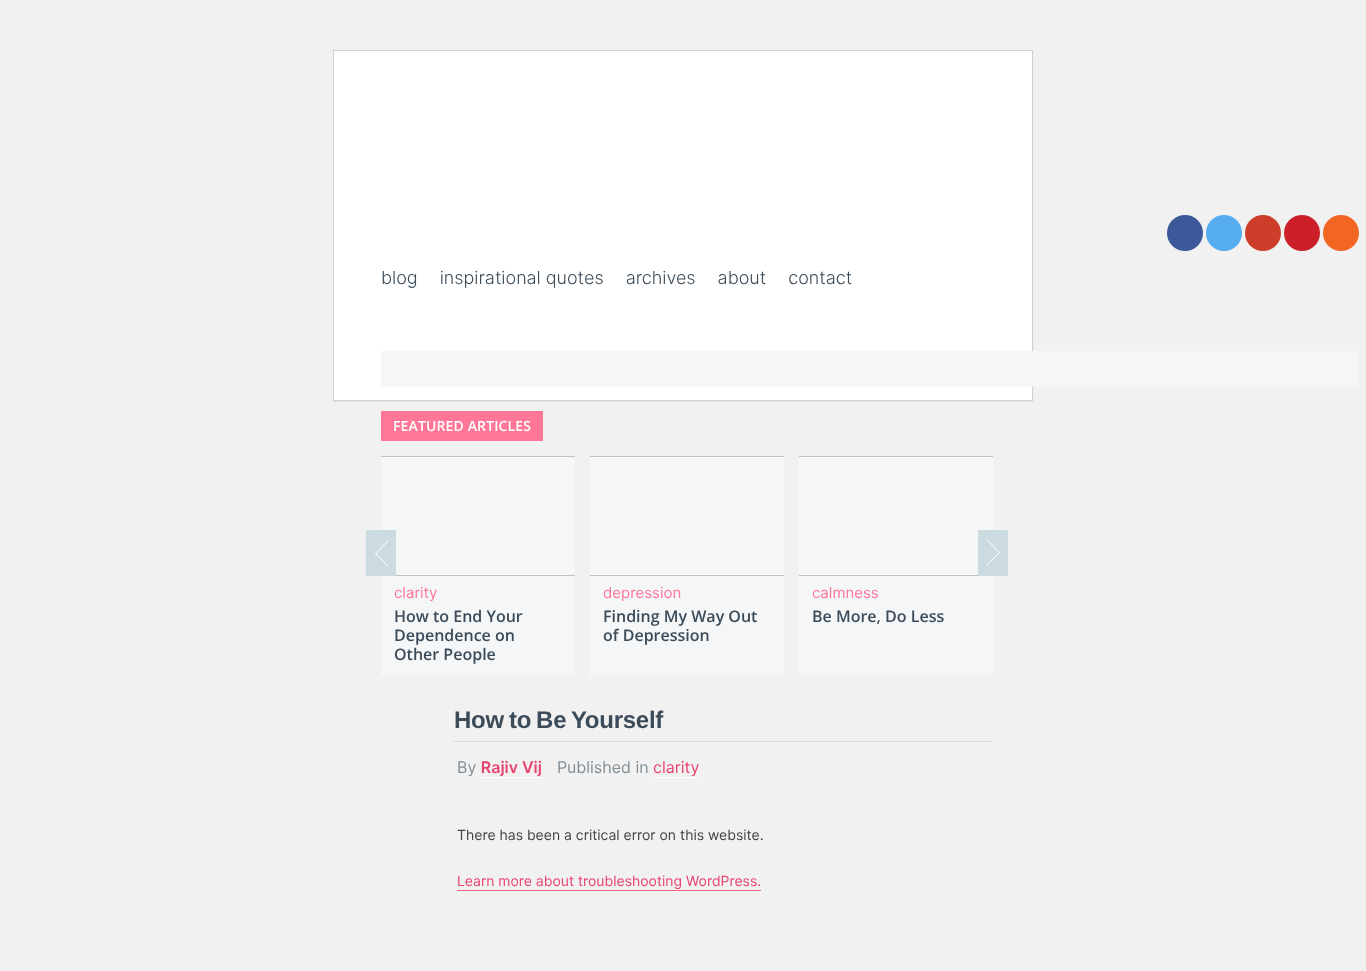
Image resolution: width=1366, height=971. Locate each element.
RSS (1341, 233)
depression (642, 592)
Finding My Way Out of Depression (680, 626)
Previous (381, 553)
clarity (415, 592)
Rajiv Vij (511, 767)
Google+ (1263, 233)
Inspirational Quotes (522, 278)
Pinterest (1302, 233)
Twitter (1224, 233)
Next (993, 553)
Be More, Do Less (878, 616)
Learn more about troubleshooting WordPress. (609, 881)
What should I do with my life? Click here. (885, 359)
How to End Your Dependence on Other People (458, 636)
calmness (845, 592)
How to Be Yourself (558, 720)
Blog (399, 278)
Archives (661, 278)
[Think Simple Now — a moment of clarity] (502, 220)
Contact (820, 278)
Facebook (1185, 233)
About (742, 278)
